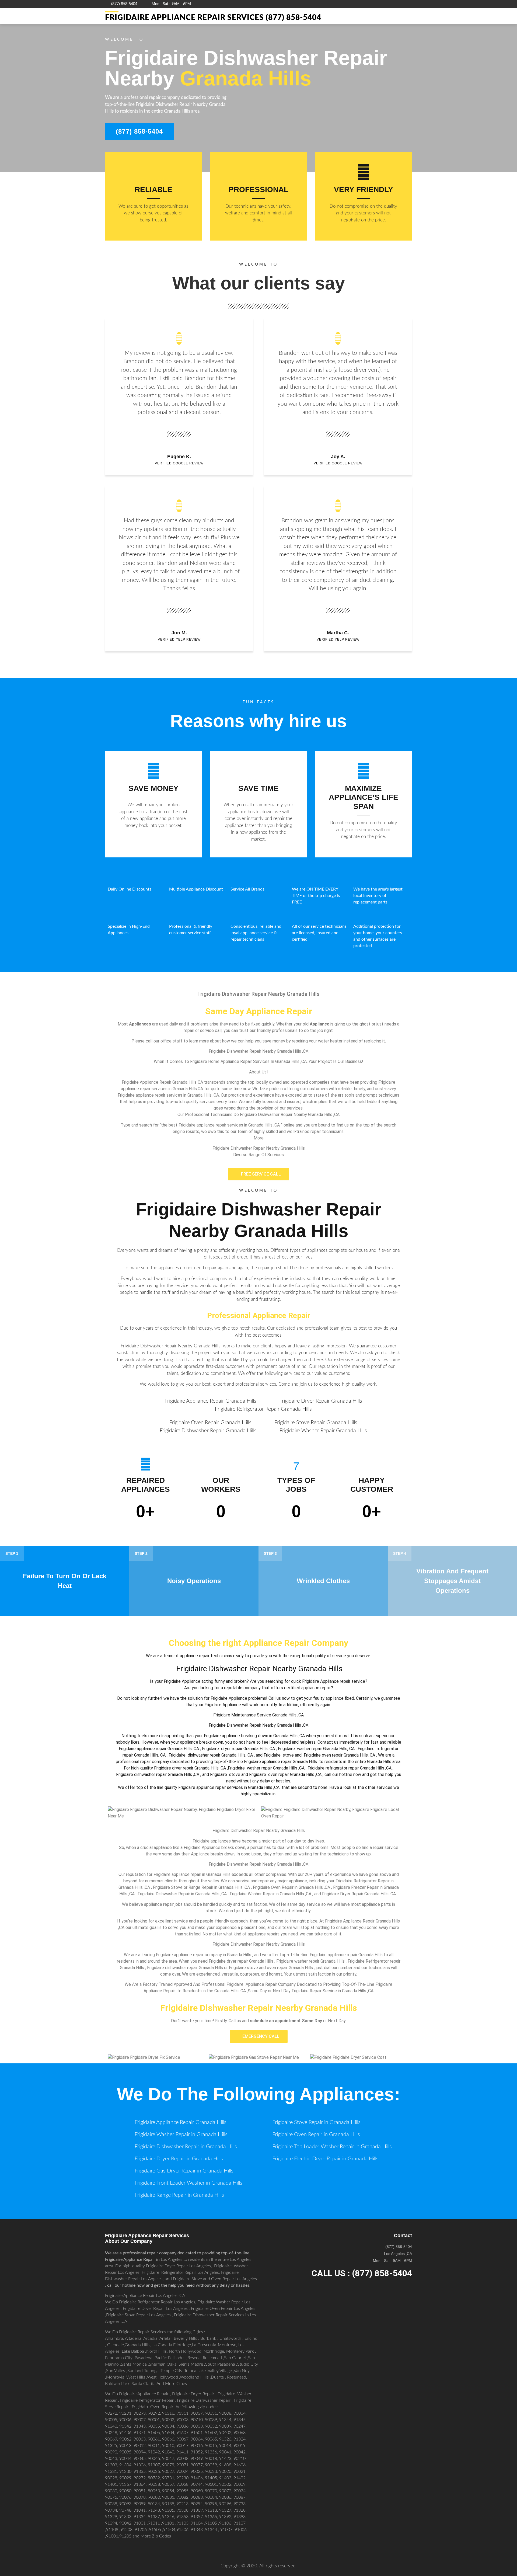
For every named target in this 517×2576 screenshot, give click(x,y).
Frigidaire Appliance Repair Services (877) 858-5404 (213, 18)
